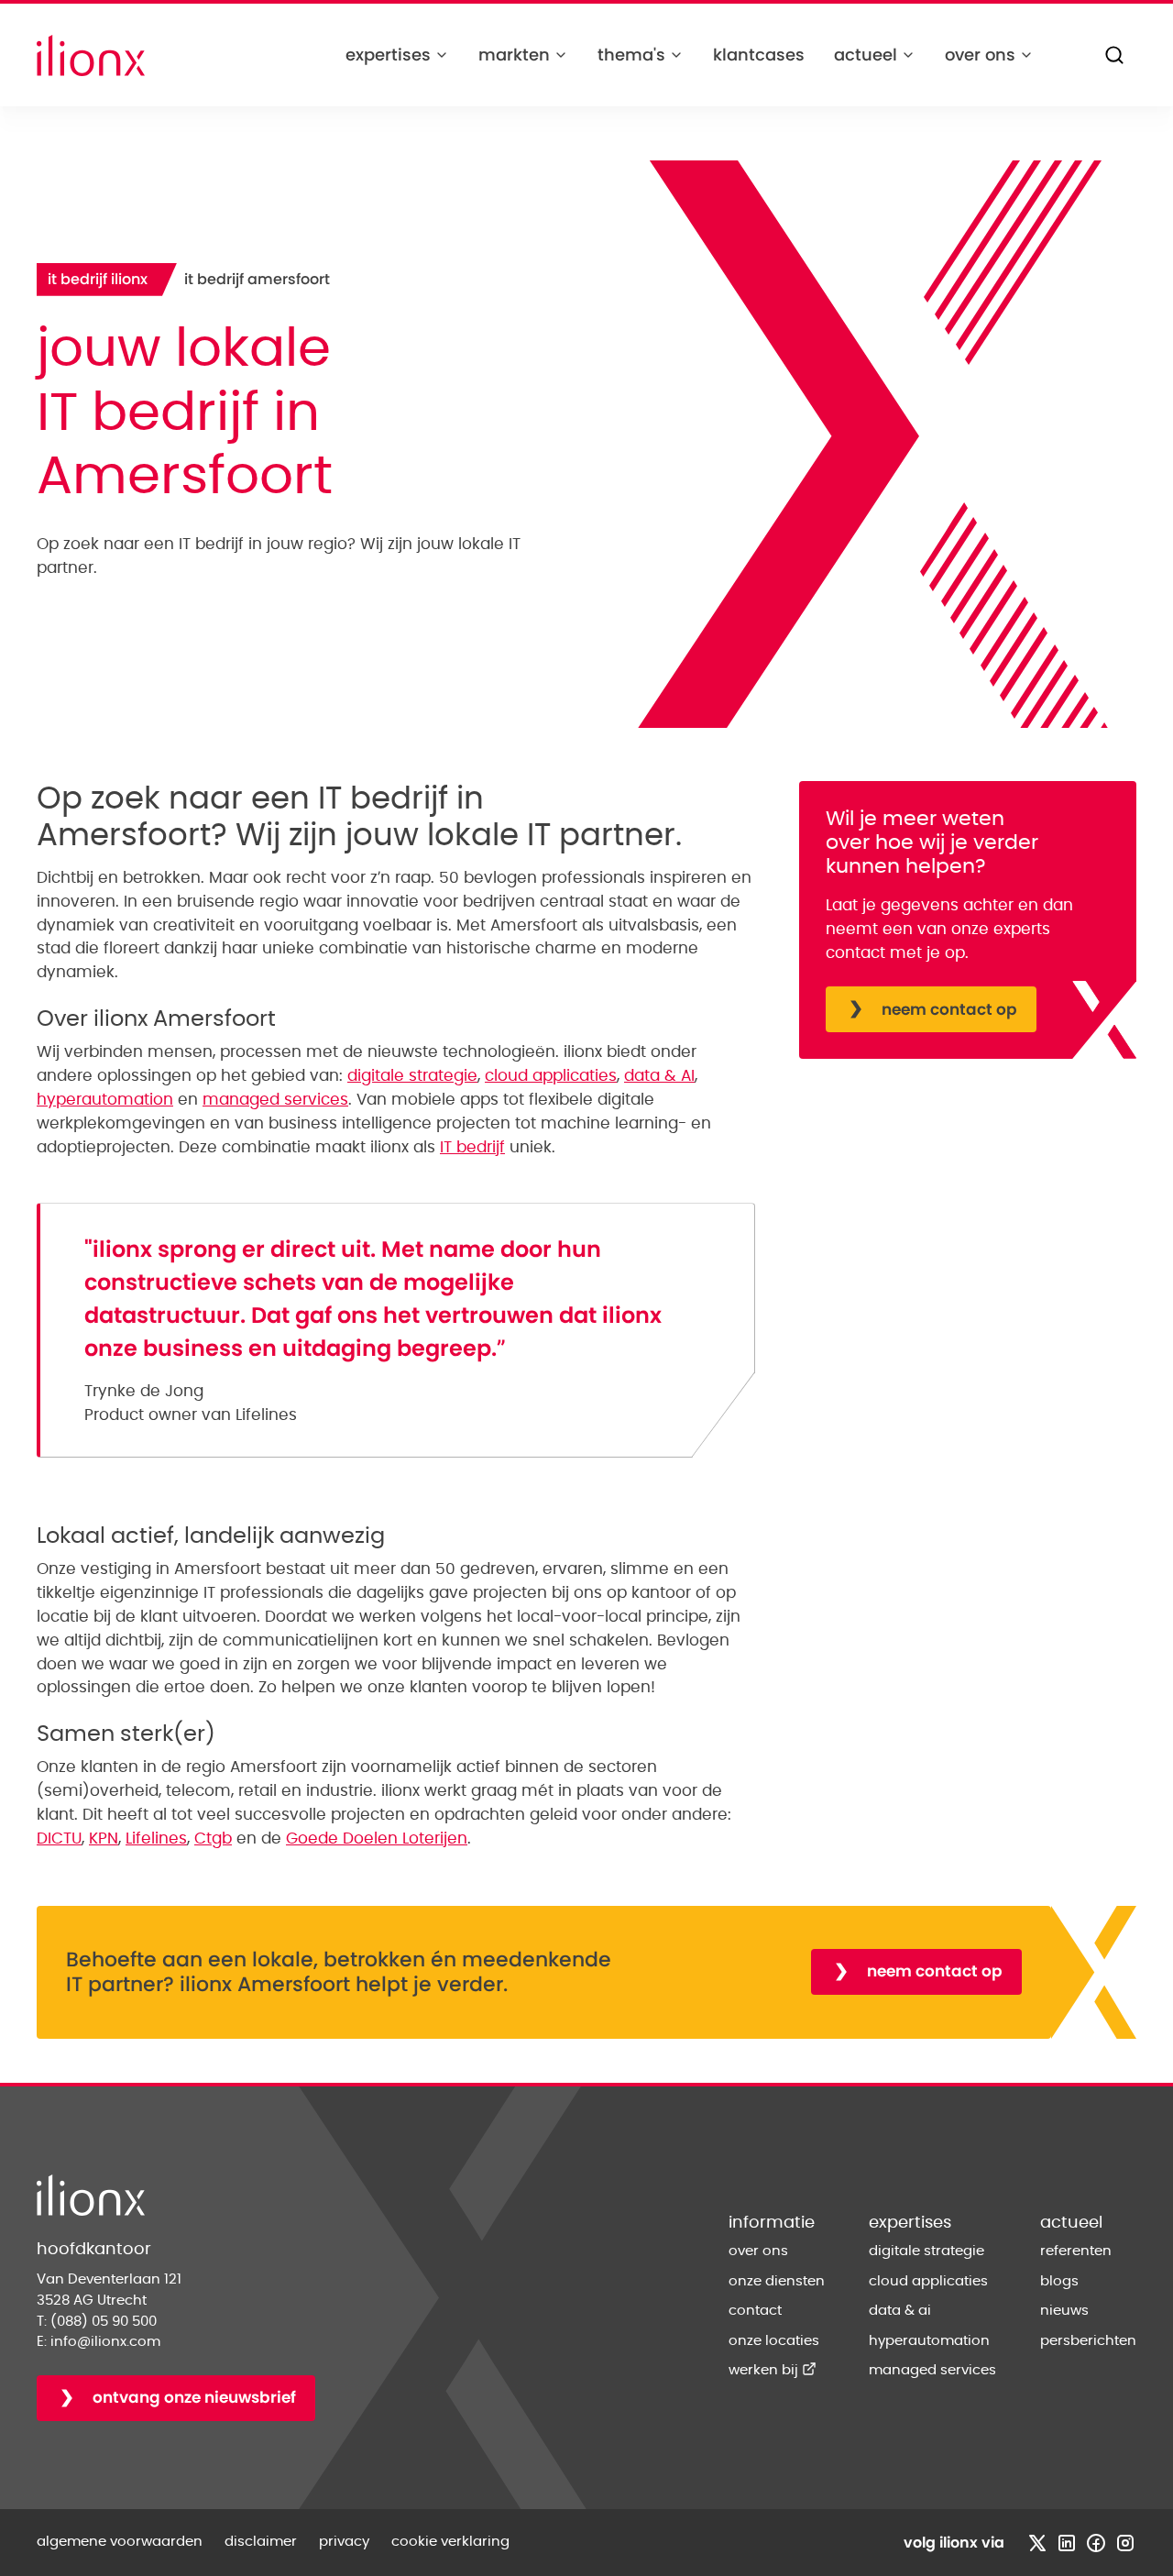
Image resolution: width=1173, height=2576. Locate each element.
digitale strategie (412, 1076)
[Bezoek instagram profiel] (1125, 2543)
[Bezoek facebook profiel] (1096, 2543)
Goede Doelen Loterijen (377, 1838)
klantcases (759, 55)
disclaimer (261, 2542)
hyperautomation (105, 1100)
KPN (104, 1838)
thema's (631, 55)
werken (773, 2370)
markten (514, 55)
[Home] (91, 55)
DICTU (59, 1838)
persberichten (1088, 2341)
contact (755, 2311)
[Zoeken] (1114, 55)
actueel (866, 55)
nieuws (1064, 2311)
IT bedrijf (472, 1147)
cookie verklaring (450, 2542)
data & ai (900, 2311)
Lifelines (156, 1838)
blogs (1059, 2281)
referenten (1076, 2251)
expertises (388, 55)
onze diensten (777, 2281)
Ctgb (213, 1838)
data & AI (659, 1076)
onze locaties (774, 2341)
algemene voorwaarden (120, 2542)
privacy (344, 2542)
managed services (275, 1100)
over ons (980, 55)
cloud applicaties (551, 1076)
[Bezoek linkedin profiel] (1067, 2543)
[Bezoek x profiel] (1037, 2543)
